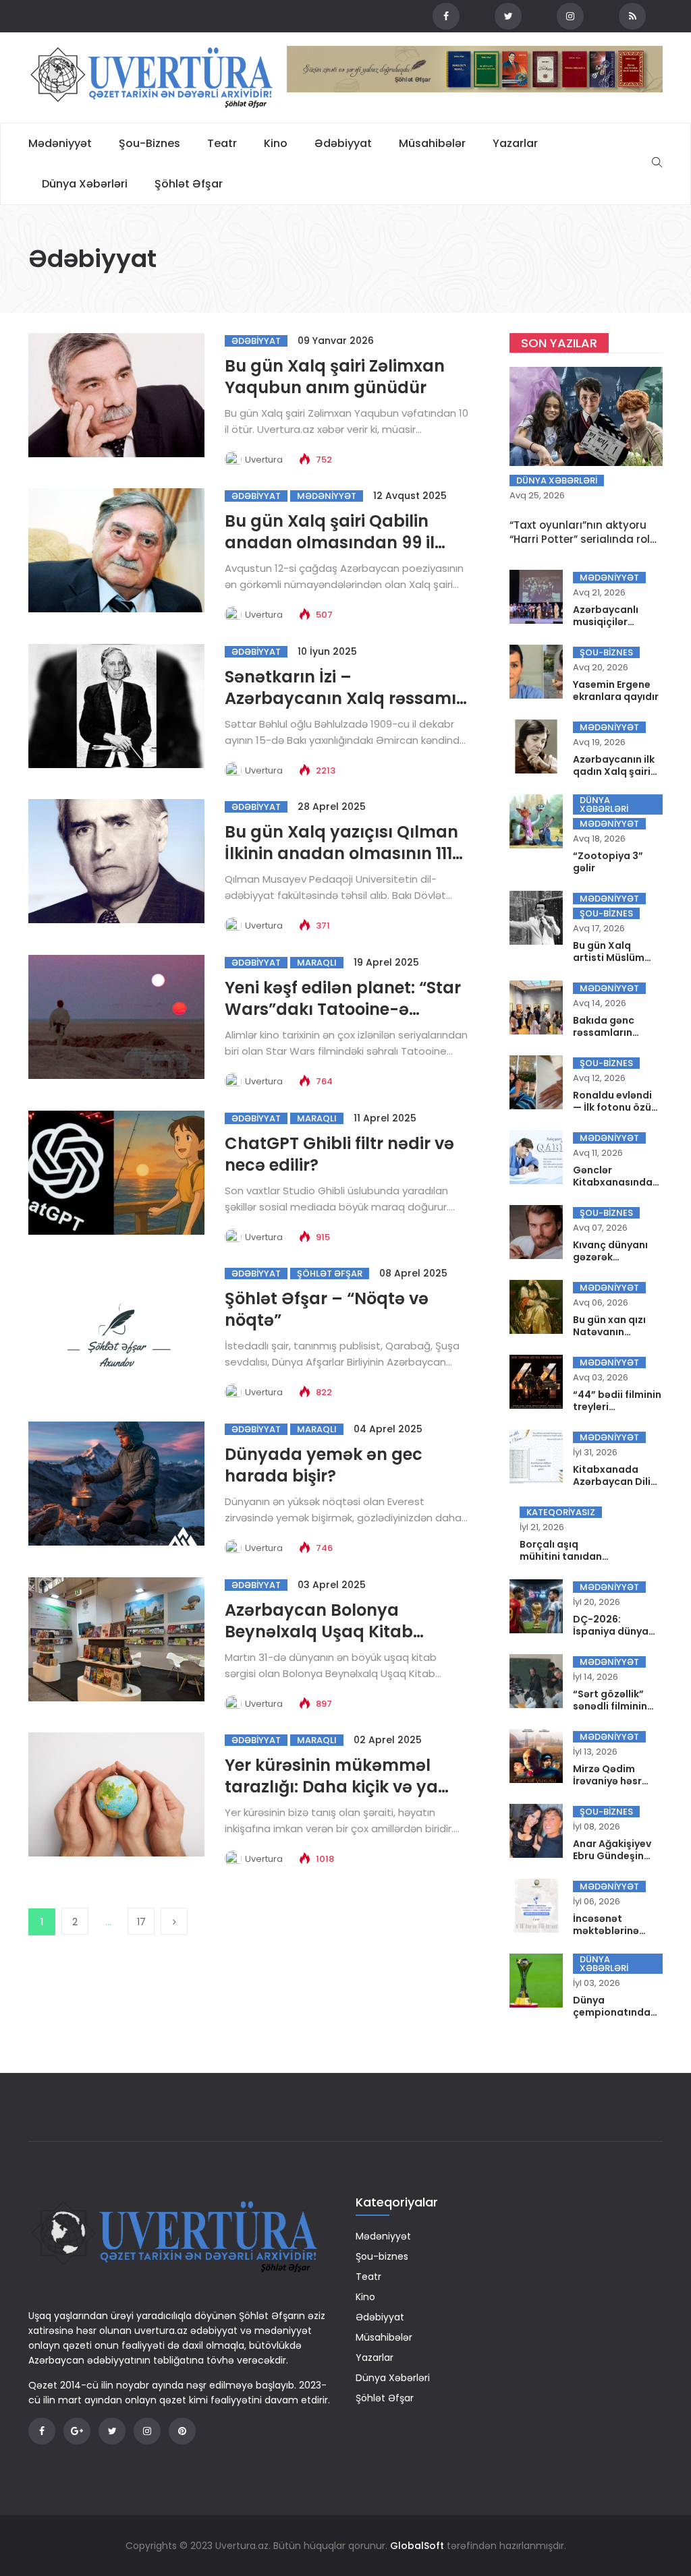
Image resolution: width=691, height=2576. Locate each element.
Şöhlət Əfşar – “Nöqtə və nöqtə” (327, 1309)
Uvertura (264, 460)
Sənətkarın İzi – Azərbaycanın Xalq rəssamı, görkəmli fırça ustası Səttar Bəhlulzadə (342, 709)
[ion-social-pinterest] (182, 2431)
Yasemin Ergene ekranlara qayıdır (616, 691)
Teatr (222, 143)
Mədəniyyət (60, 143)
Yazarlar (515, 143)
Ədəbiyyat (343, 143)
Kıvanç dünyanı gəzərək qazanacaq (610, 1257)
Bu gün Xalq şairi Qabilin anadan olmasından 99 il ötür (330, 543)
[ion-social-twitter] (508, 16)
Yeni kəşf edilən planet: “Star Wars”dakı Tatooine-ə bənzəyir (343, 1009)
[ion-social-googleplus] (77, 2431)
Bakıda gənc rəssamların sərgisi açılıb (604, 1032)
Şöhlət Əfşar (189, 184)
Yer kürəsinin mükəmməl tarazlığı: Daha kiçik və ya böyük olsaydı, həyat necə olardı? (334, 1797)
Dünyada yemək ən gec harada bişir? (324, 1465)
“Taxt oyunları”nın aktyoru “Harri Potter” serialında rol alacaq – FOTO (580, 539)
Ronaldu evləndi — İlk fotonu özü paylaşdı (612, 1107)
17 (141, 1922)
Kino (276, 143)
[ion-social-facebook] (446, 16)
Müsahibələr (432, 143)
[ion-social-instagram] (570, 16)
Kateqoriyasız (561, 1512)
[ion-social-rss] (632, 16)
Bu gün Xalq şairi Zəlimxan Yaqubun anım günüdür (335, 377)
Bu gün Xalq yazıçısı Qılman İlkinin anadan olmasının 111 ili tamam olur (341, 853)
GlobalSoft (417, 2546)
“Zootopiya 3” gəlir (608, 862)
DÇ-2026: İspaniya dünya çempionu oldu (611, 1631)
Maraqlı (317, 963)
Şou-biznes (149, 143)
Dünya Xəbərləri (85, 184)
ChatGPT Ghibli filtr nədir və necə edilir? (339, 1154)
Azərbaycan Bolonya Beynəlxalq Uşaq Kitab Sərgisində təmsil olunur (325, 1632)
